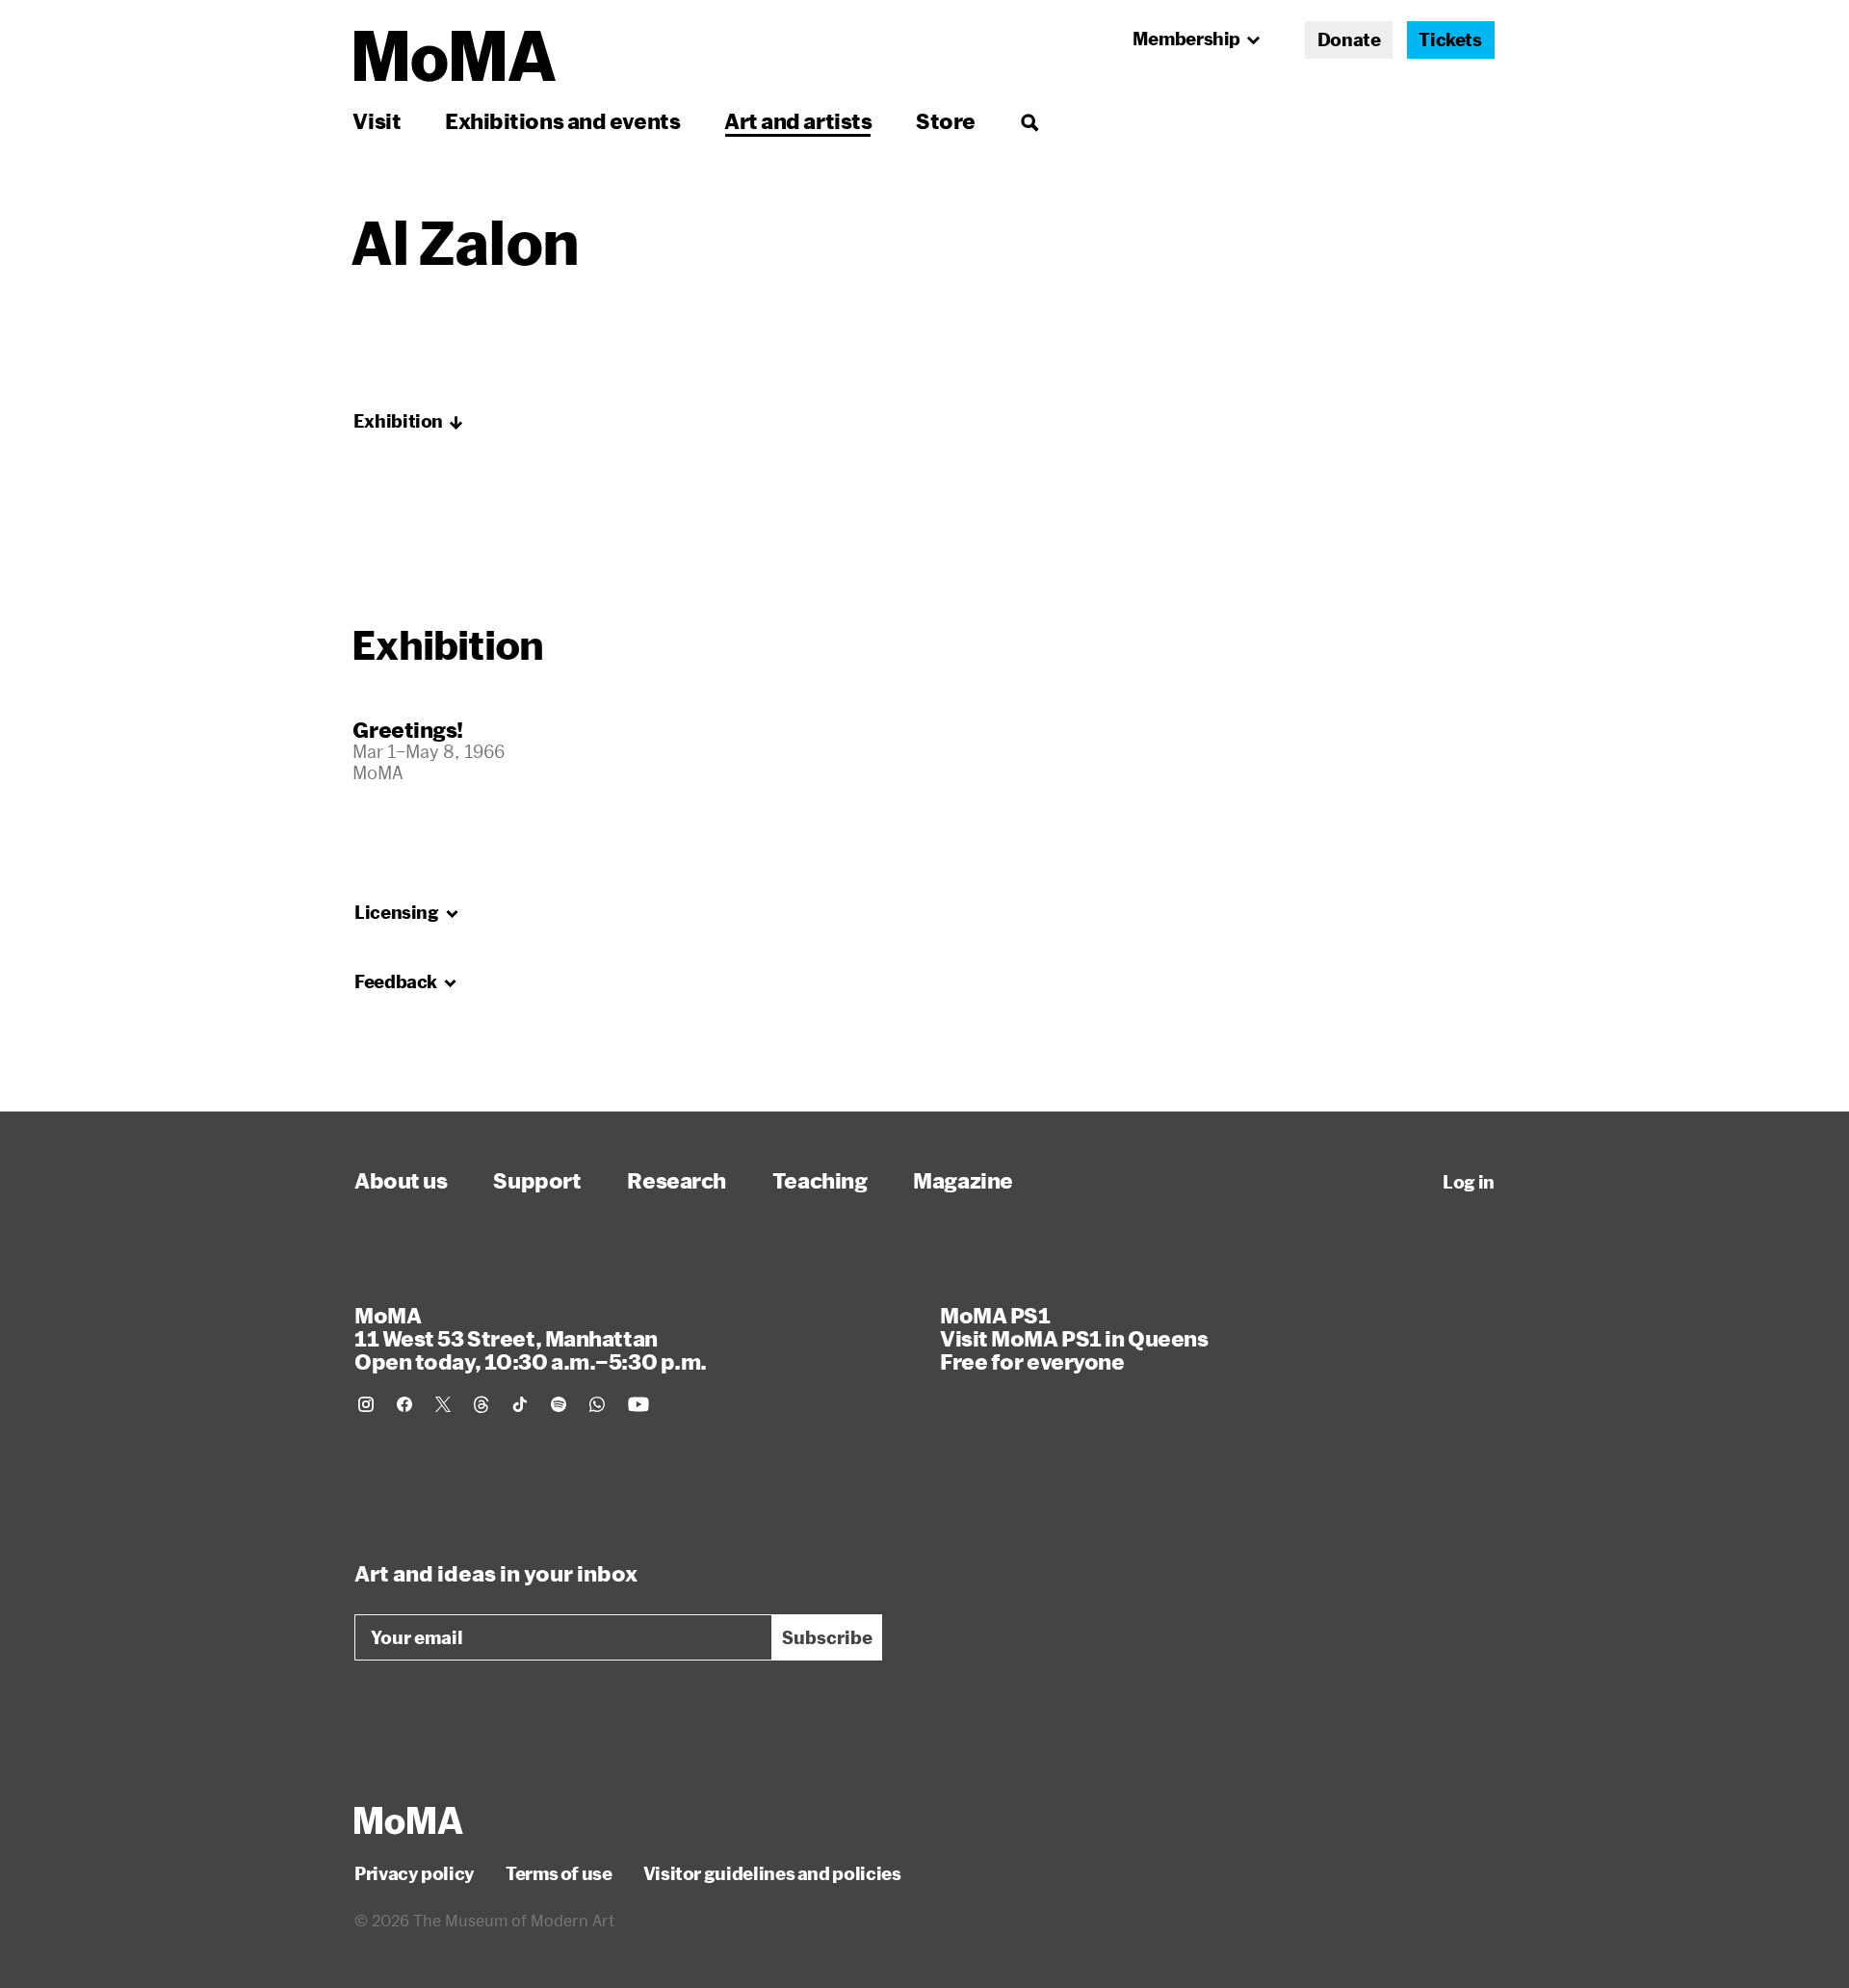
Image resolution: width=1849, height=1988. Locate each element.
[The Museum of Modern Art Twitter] (443, 1404)
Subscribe (827, 1637)
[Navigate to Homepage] (455, 56)
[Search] (1029, 121)
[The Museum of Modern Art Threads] (482, 1404)
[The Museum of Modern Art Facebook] (404, 1404)
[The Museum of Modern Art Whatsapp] (597, 1404)
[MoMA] (409, 1820)
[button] (408, 422)
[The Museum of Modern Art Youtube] (638, 1404)
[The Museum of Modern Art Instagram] (366, 1404)
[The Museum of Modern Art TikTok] (520, 1404)
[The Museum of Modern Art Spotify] (559, 1404)
